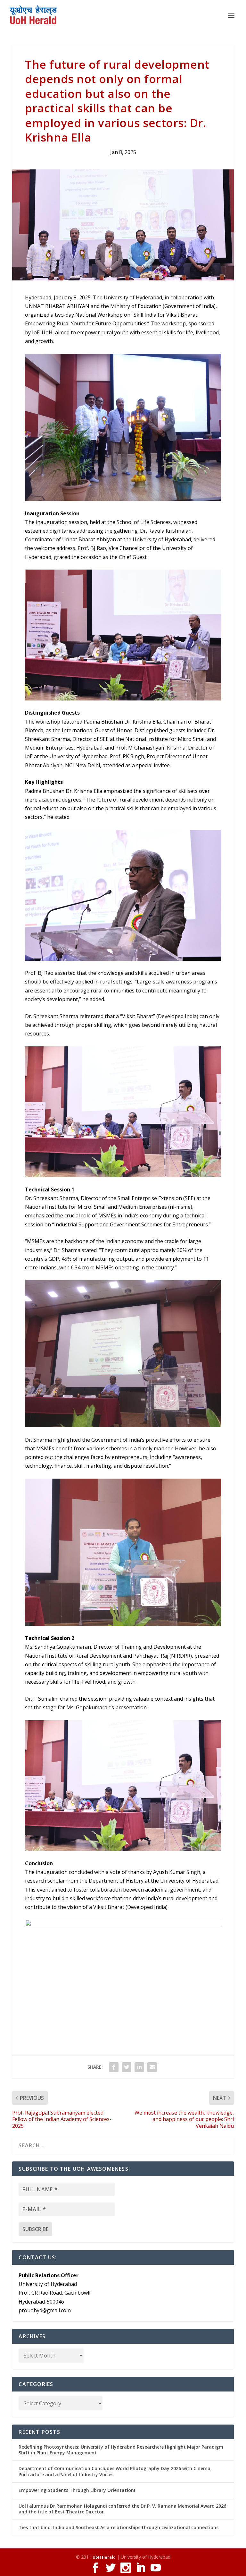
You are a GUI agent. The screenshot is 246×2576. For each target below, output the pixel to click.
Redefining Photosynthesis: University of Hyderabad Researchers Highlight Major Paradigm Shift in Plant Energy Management (121, 2450)
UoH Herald (104, 2557)
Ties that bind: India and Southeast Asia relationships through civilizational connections (119, 2527)
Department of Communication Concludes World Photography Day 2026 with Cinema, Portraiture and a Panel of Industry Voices (115, 2471)
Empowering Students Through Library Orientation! (77, 2490)
